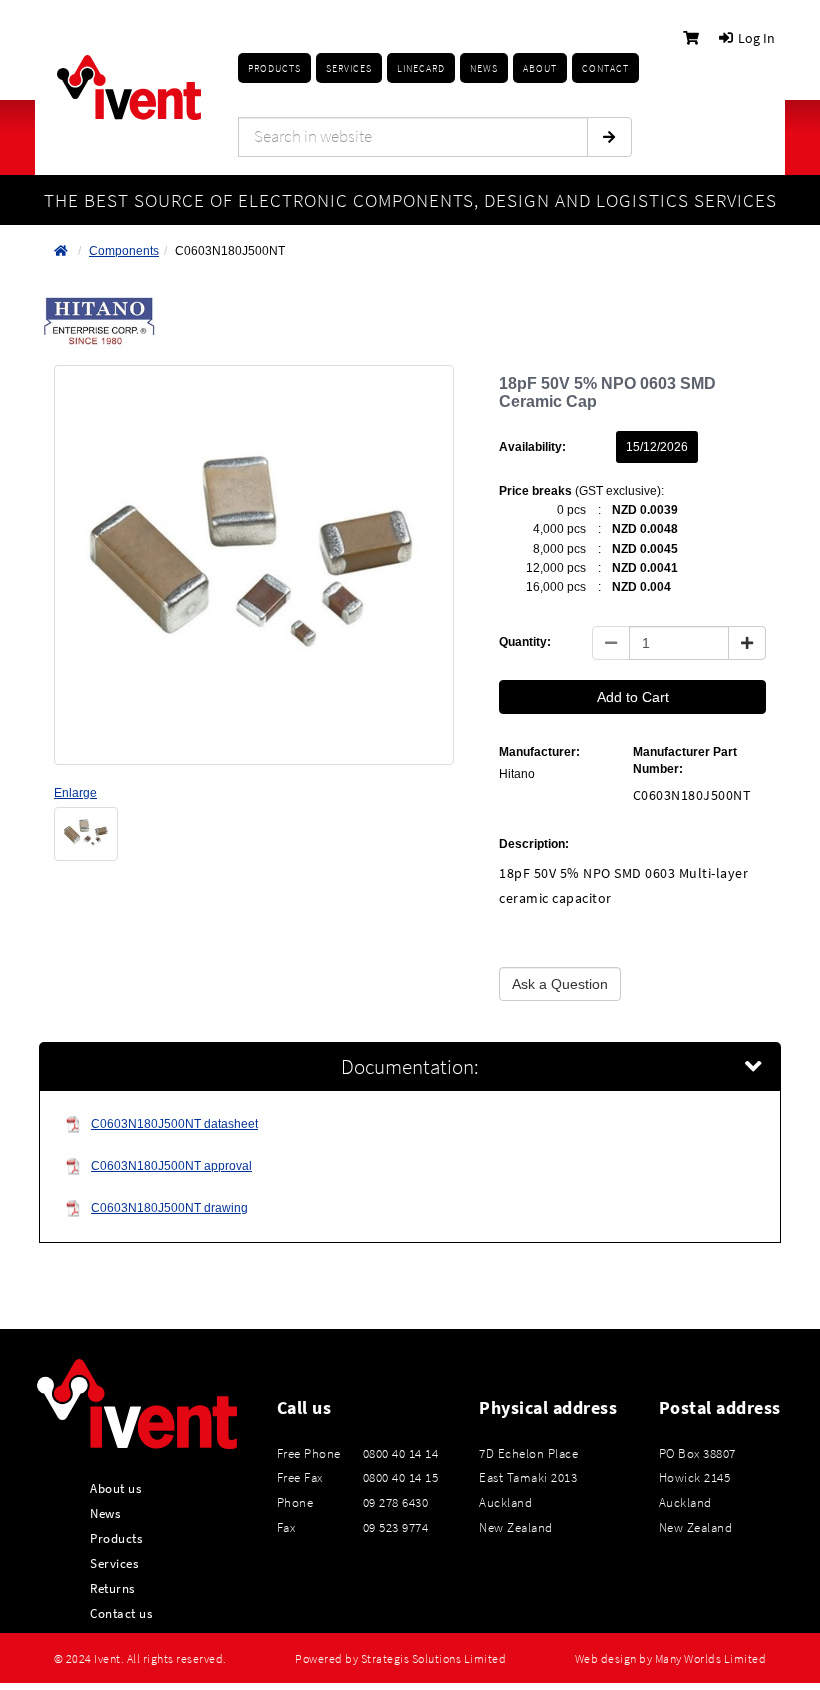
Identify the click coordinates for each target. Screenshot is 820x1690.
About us (115, 1488)
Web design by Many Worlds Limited (671, 1659)
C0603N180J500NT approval (171, 1166)
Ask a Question (560, 984)
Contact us (121, 1613)
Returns (112, 1588)
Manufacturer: (539, 752)
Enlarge (75, 793)
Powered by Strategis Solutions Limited (400, 1659)
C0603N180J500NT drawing (169, 1208)
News (105, 1513)
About (540, 68)
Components (124, 251)
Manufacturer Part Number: (685, 760)
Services (114, 1563)
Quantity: (525, 642)
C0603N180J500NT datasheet (174, 1124)
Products (274, 68)
